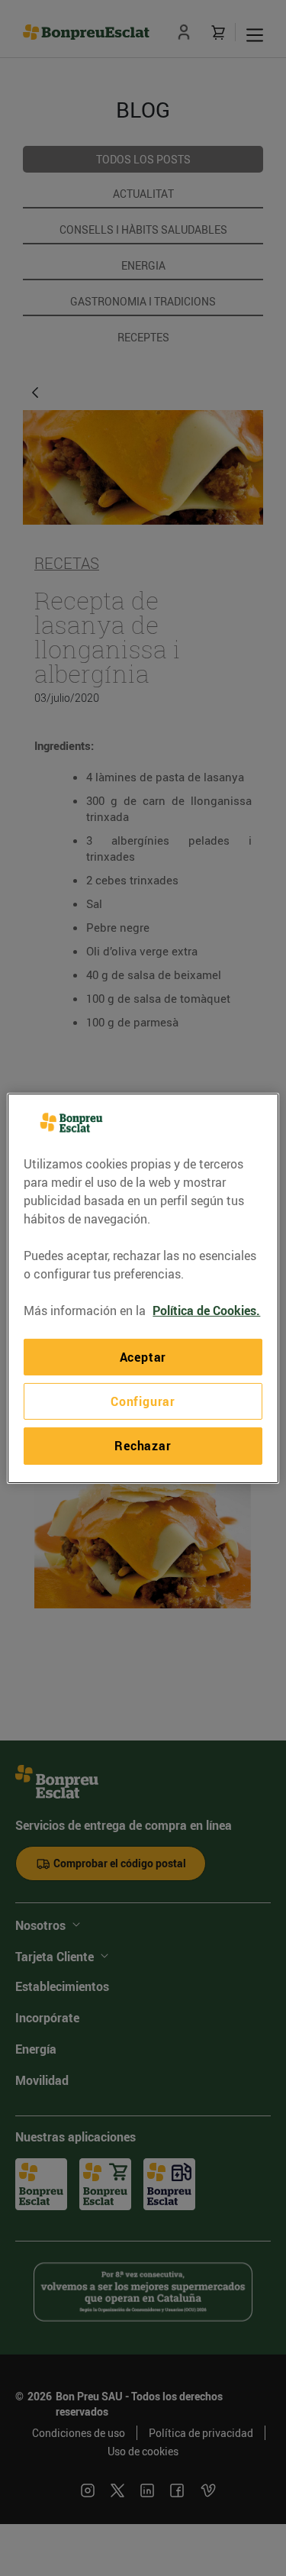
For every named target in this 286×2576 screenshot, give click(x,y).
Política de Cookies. (206, 1310)
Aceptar (143, 1356)
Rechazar (143, 1446)
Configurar (143, 1401)
